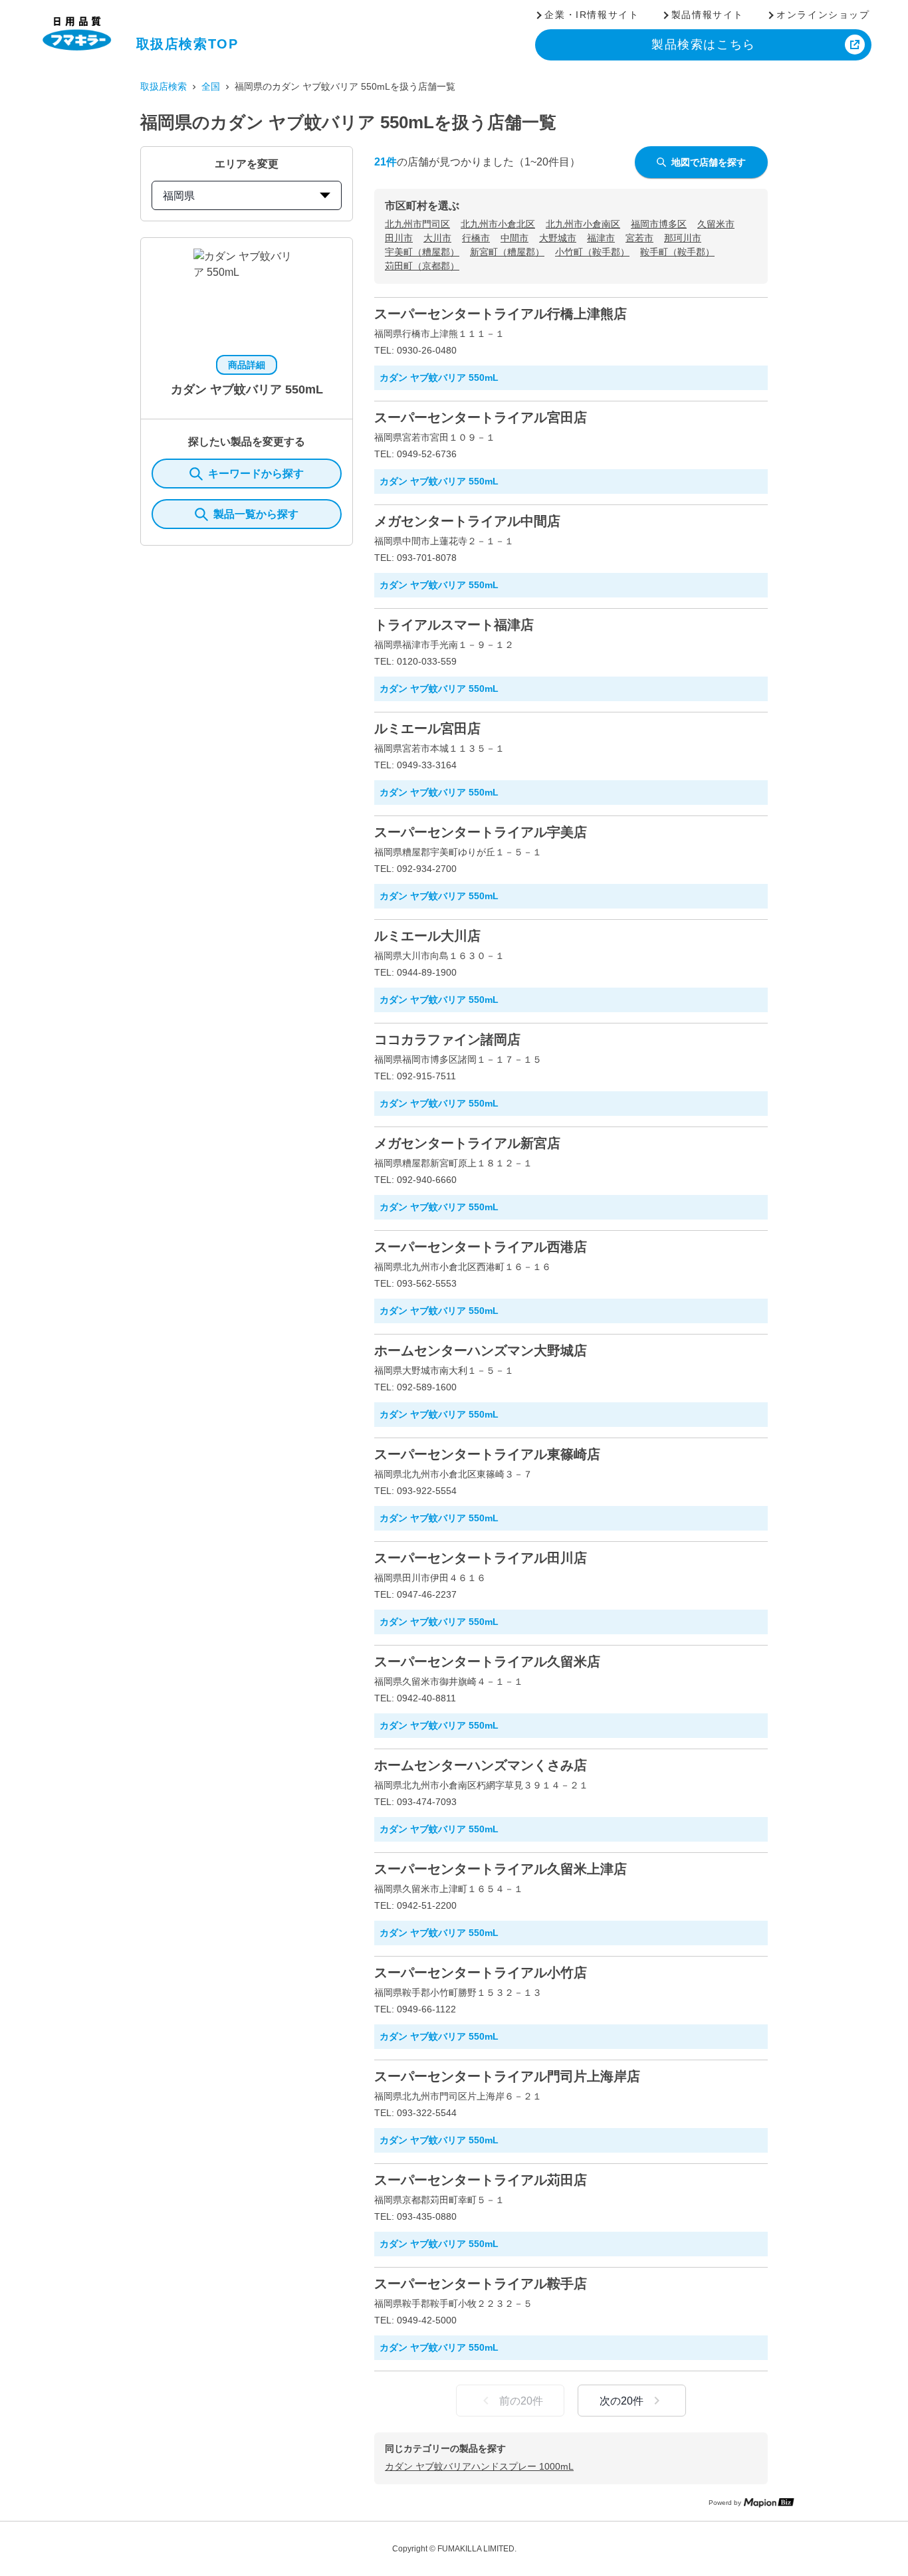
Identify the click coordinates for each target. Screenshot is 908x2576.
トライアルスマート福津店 (454, 625)
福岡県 (179, 196)
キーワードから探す (256, 474)
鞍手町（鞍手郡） (677, 252)
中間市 (514, 238)
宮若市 (639, 238)
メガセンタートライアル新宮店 (467, 1143)
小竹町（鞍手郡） (592, 252)
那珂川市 (683, 238)
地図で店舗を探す (709, 162)
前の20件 (521, 2401)
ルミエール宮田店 (427, 728)
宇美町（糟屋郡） (422, 252)
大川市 (437, 238)
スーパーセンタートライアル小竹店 (481, 1973)
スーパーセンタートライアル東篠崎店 (487, 1454)
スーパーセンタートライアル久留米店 (487, 1662)
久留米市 (716, 224)
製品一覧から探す (256, 514)
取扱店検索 (164, 86)
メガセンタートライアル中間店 (467, 521)
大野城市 (558, 238)
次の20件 (622, 2401)
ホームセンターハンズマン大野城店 (481, 1350)
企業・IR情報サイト (592, 15)
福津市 (601, 238)
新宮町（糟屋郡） (507, 252)
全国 (211, 86)
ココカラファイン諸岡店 (447, 1039)
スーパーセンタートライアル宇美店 (481, 832)
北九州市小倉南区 (583, 224)
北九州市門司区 (417, 224)
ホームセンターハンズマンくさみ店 (481, 1765)
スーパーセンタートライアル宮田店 (481, 417)
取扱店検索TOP (187, 44)
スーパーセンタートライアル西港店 (481, 1247)
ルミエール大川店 (427, 936)
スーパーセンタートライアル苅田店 (481, 2180)
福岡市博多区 (659, 224)
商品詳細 (247, 365)
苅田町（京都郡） (422, 266)
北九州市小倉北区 (498, 224)
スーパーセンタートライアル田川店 (481, 1558)
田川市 (399, 238)
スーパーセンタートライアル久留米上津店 (501, 1869)
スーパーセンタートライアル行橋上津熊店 (501, 314)
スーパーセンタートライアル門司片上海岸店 (507, 2076)
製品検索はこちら (704, 45)
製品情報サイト (708, 15)
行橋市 (476, 238)
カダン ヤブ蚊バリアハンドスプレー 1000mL (479, 2466)
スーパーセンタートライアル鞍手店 (481, 2284)
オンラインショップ (823, 15)
